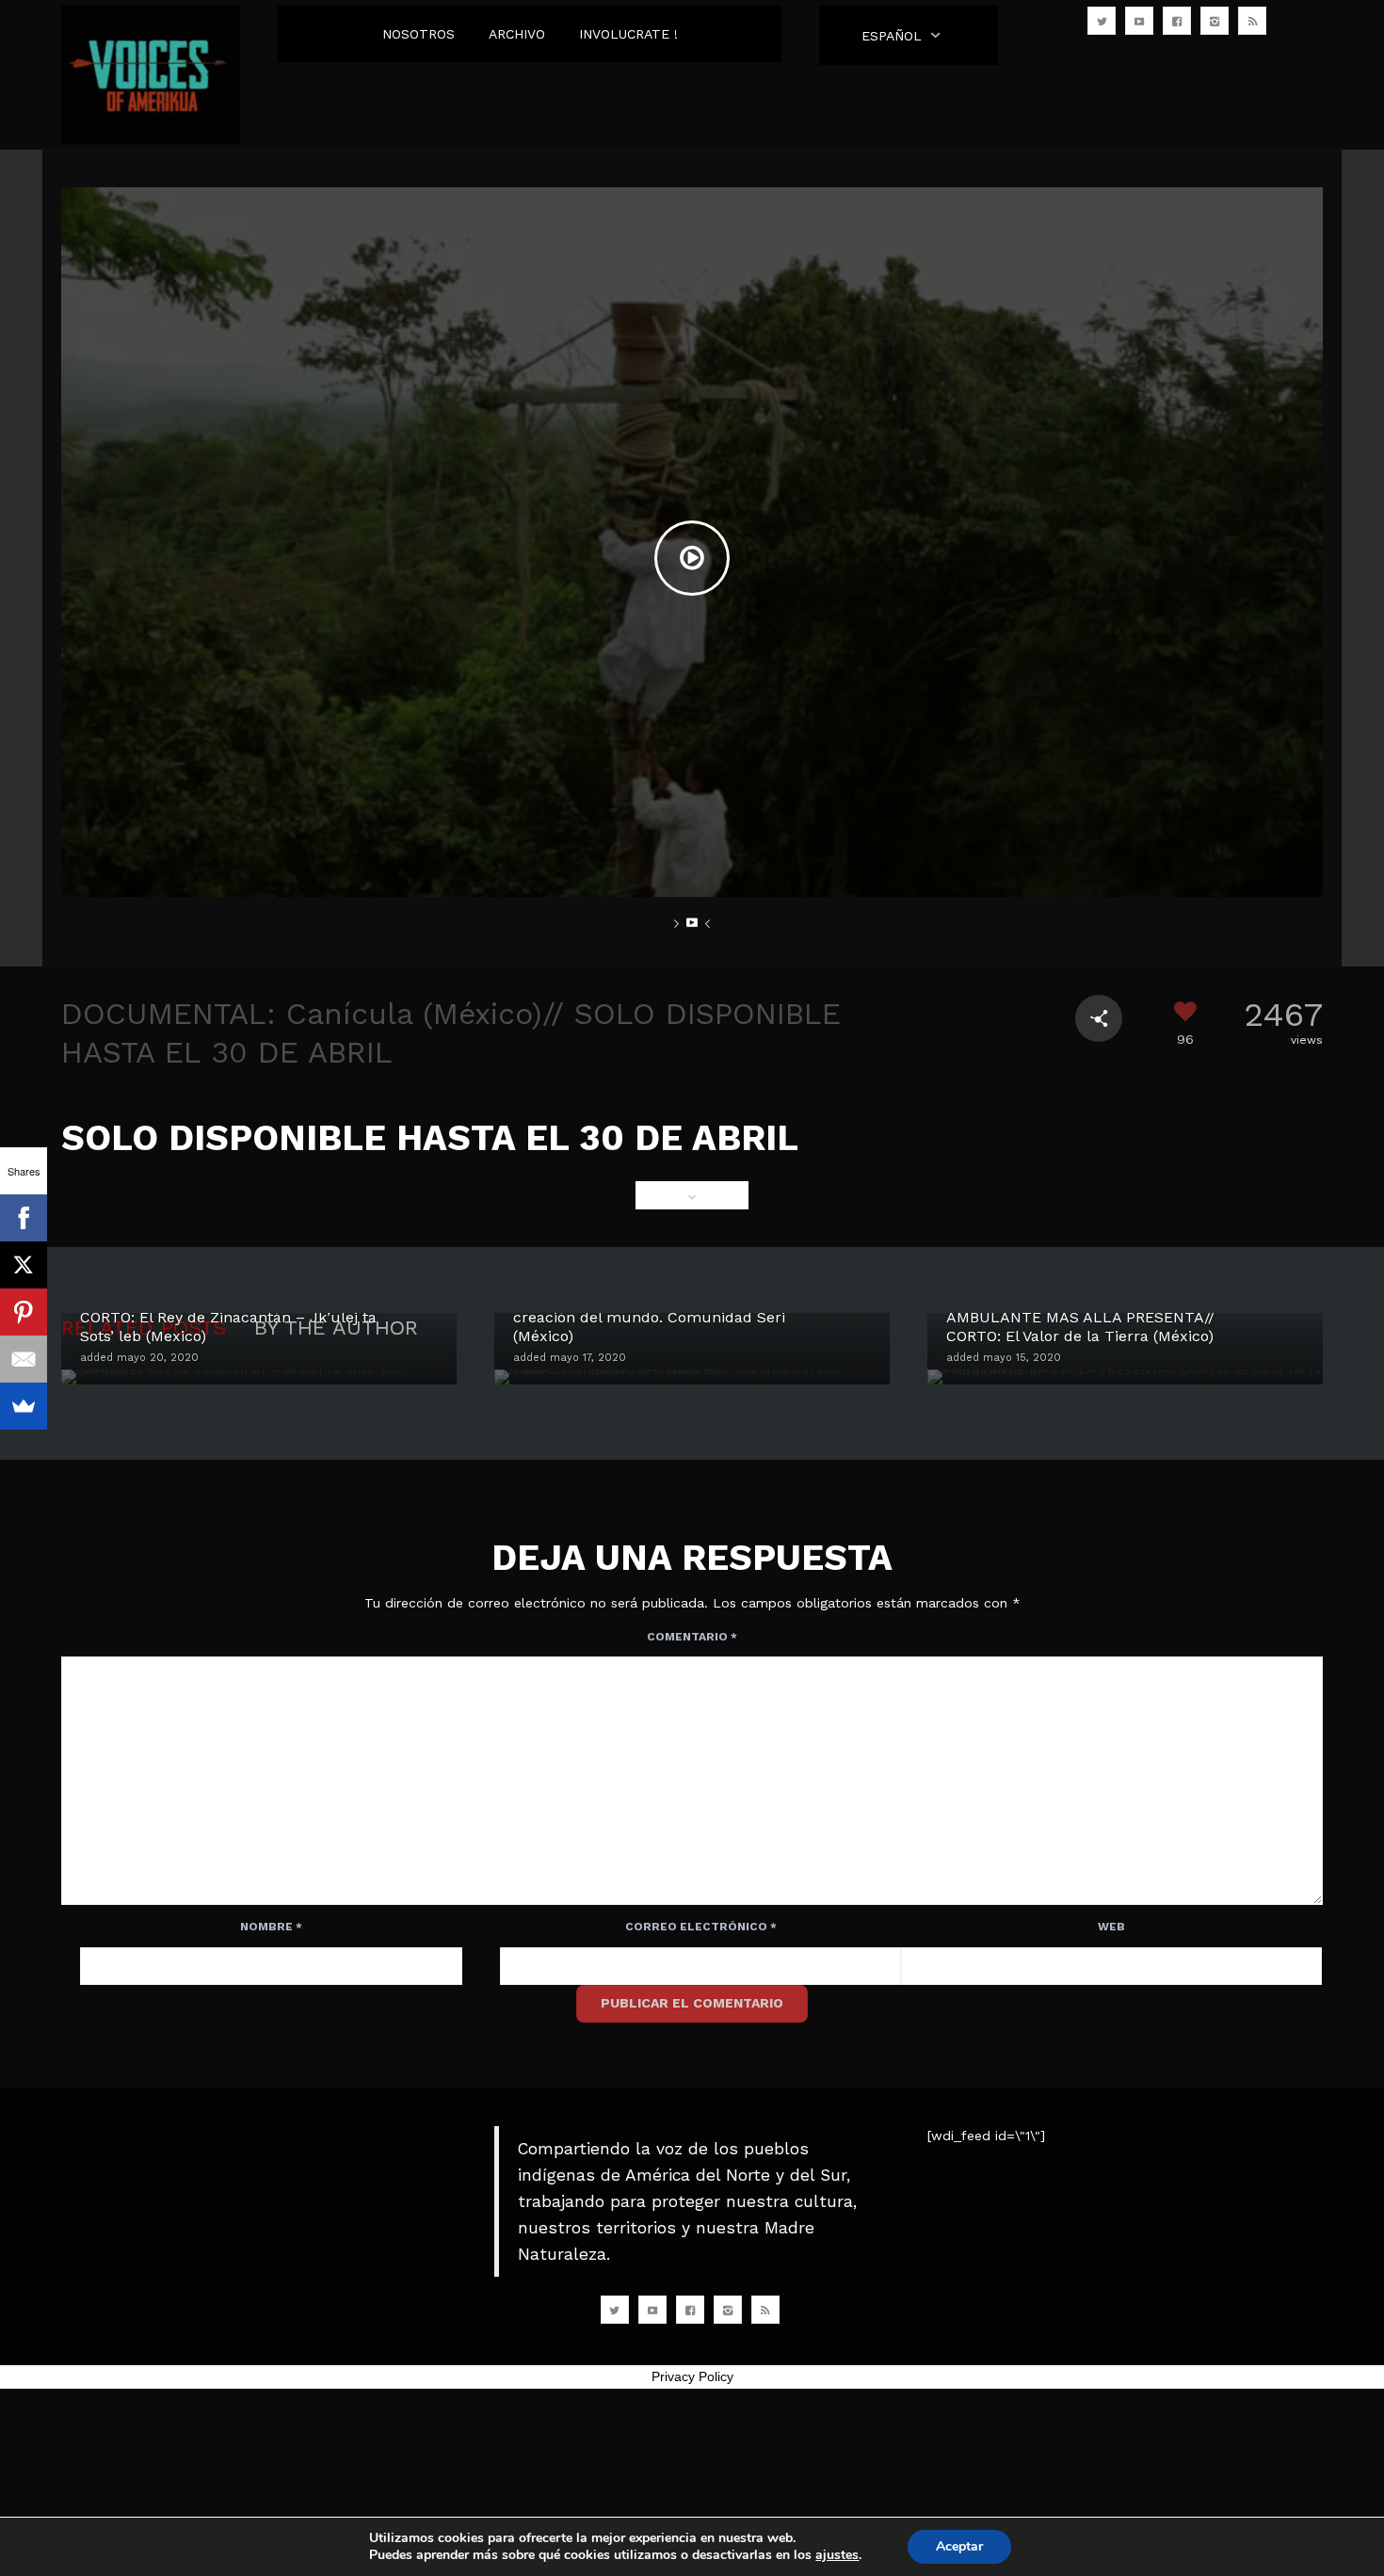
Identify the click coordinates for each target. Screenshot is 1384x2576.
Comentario (692, 1637)
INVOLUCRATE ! (628, 34)
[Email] (24, 1359)
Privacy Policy (692, 2376)
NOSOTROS (418, 34)
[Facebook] (24, 1218)
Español (892, 36)
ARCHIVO (517, 34)
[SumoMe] (24, 1406)
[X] (24, 1265)
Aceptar (959, 2546)
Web (1111, 1927)
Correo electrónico (701, 1927)
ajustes (837, 2555)
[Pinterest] (24, 1312)
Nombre (271, 1927)
